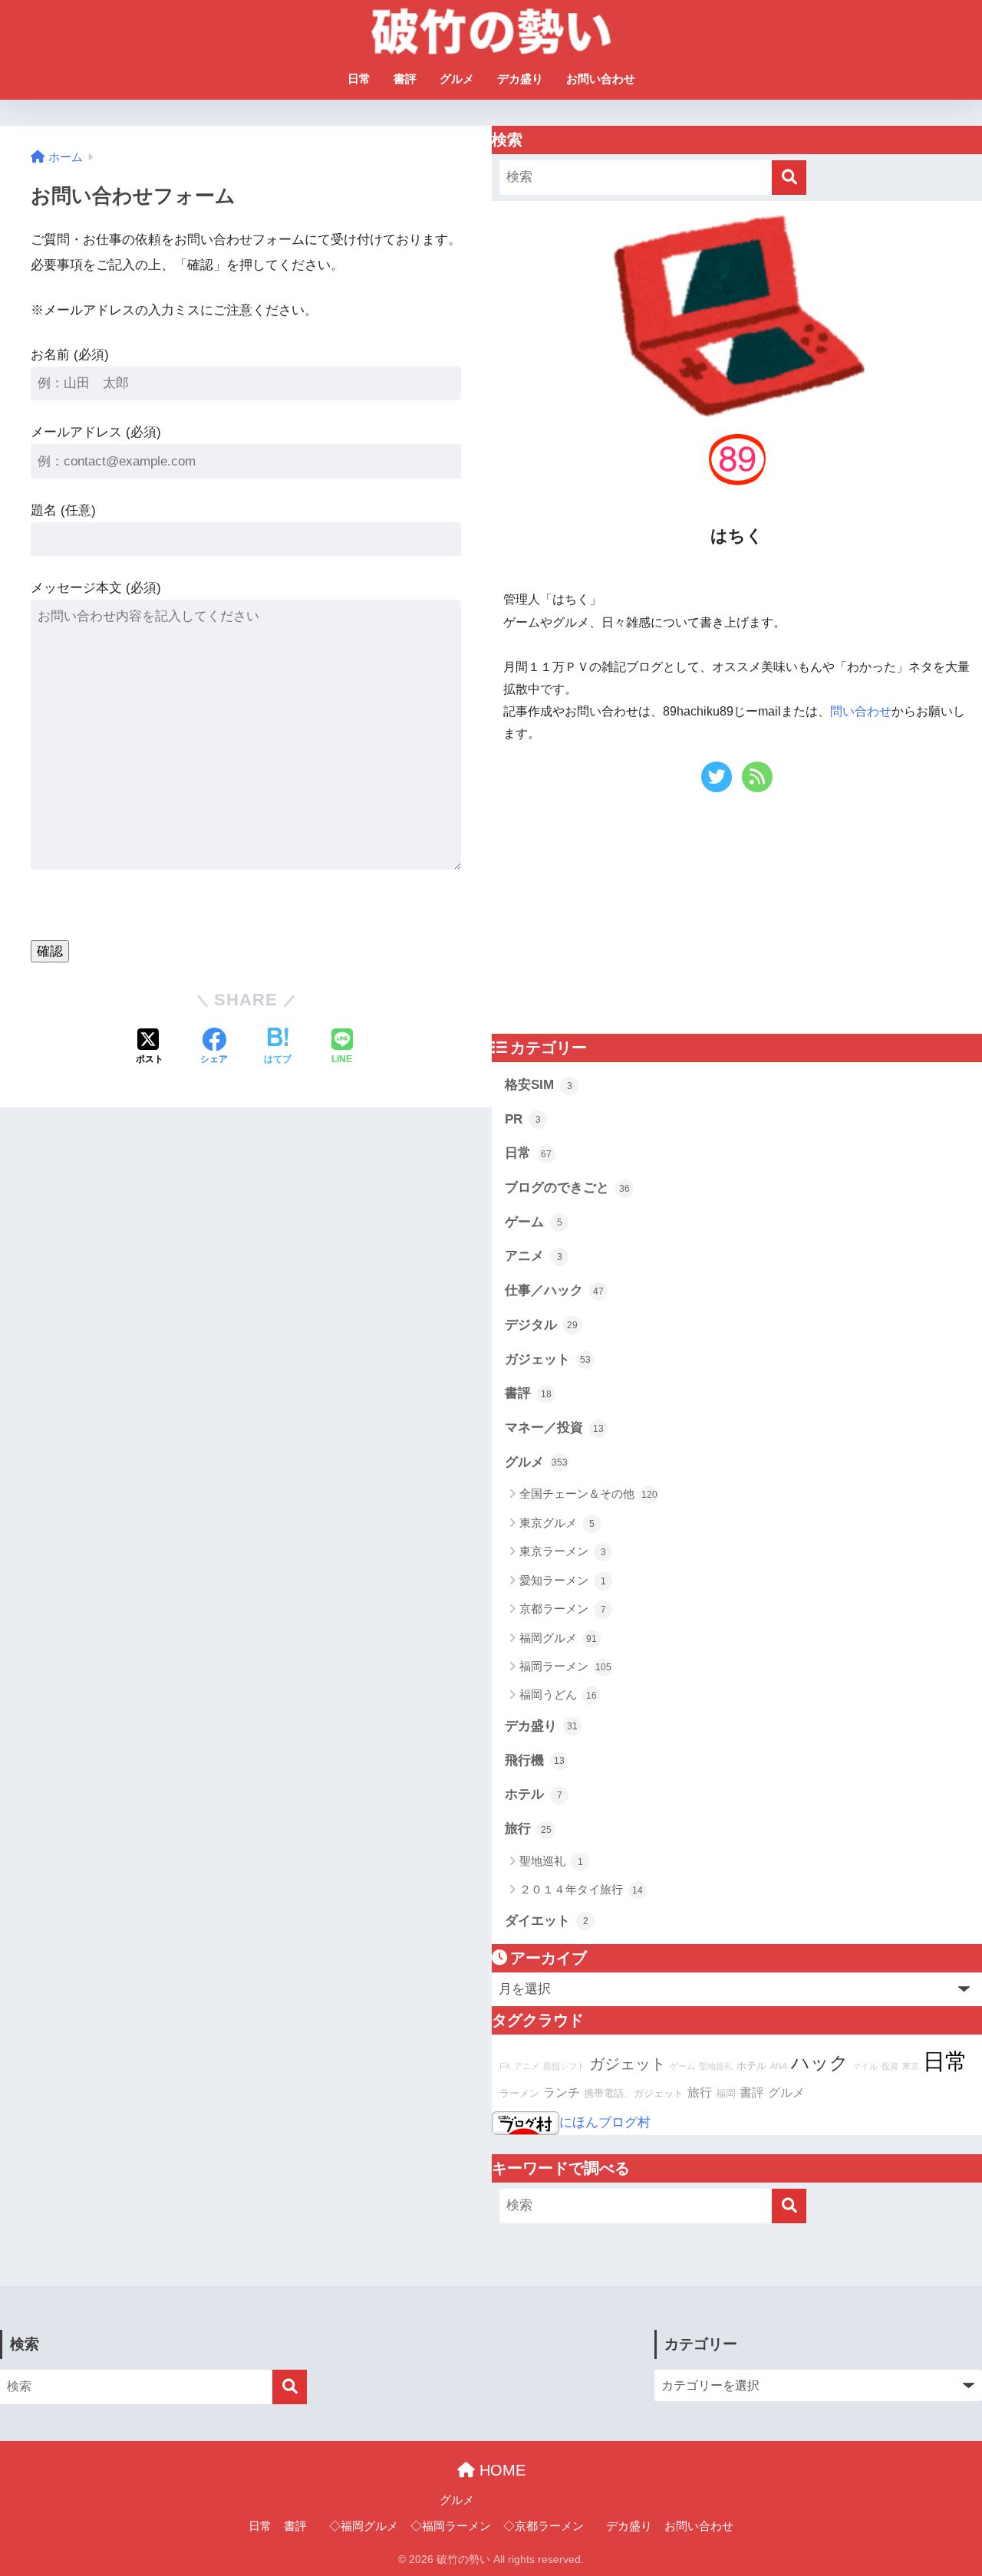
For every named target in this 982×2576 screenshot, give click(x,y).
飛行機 (535, 1760)
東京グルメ (557, 1523)
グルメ (457, 79)
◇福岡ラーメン (451, 2526)
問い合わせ (861, 711)
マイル (865, 2066)
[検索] (789, 178)
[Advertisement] (621, 918)
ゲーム (534, 1222)
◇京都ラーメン (544, 2526)
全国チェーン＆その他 (588, 1494)
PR (523, 1119)
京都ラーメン (563, 1609)
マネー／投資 (554, 1428)
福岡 (726, 2094)
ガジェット (548, 1359)
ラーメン (519, 2094)
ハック (820, 2063)
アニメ (534, 1256)
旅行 (528, 1829)
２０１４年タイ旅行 (581, 1889)
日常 (359, 79)
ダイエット (547, 1921)
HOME (500, 2470)
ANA (779, 2066)
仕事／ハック (554, 1290)
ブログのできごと (567, 1188)
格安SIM (539, 1085)
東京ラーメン (563, 1551)
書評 (405, 79)
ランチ (562, 2092)
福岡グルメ (558, 1638)
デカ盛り (520, 79)
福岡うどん (558, 1694)
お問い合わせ (601, 79)
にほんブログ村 (605, 2122)
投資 (890, 2066)
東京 (911, 2066)
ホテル (534, 1794)
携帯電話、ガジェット (634, 2094)
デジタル (541, 1325)
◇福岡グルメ (364, 2526)
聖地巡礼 (551, 1861)
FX (505, 2066)
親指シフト (564, 2066)
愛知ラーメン (563, 1580)
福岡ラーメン (565, 1666)
